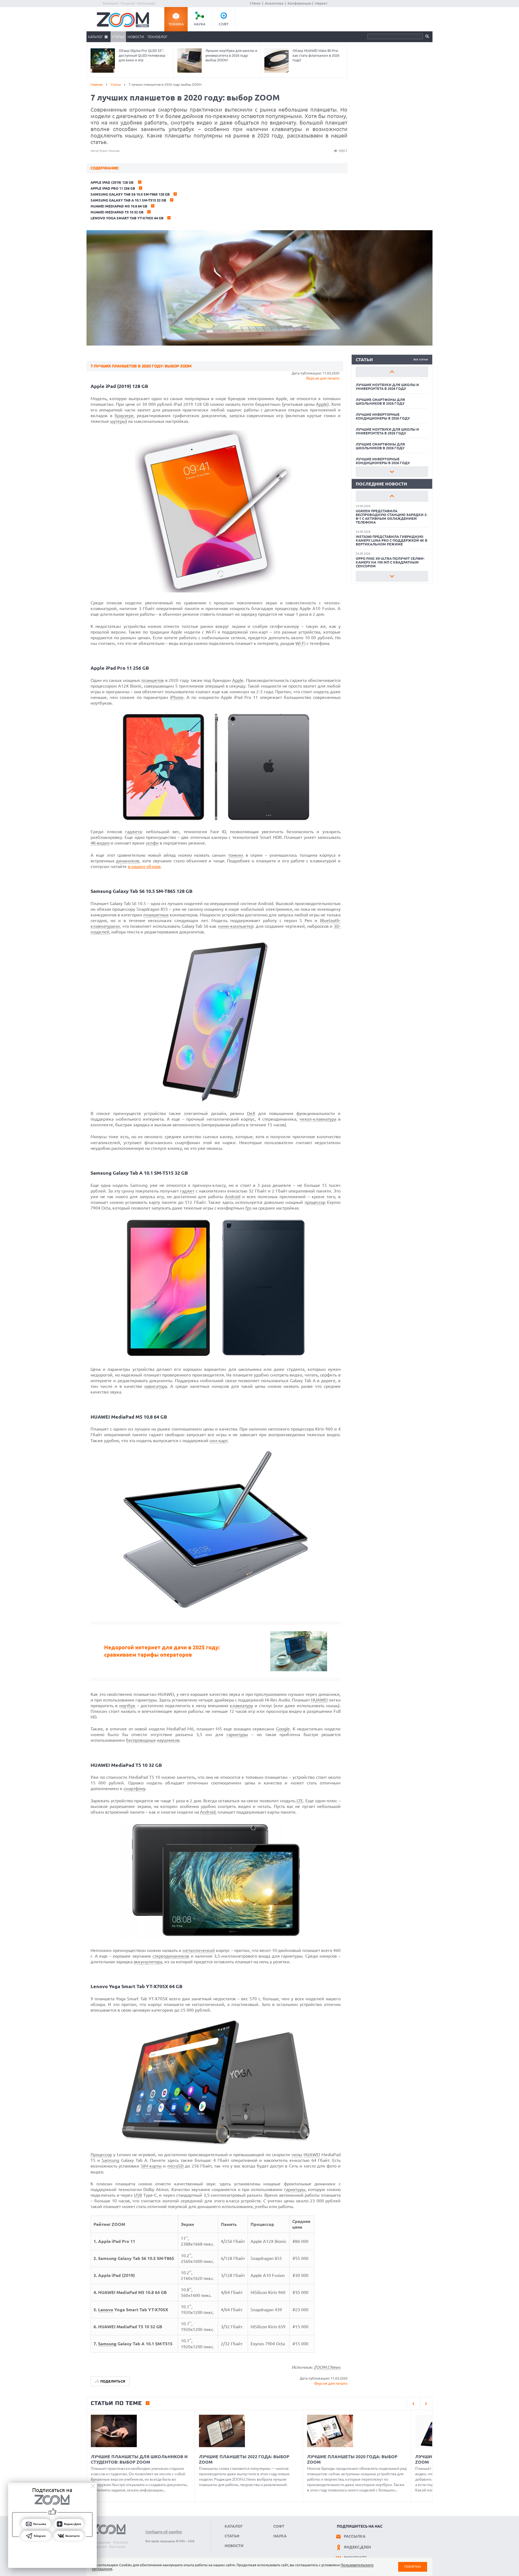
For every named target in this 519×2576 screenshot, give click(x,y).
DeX (251, 1113)
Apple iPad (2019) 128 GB (112, 182)
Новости (136, 37)
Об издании (101, 2542)
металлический (199, 1950)
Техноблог (157, 37)
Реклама (121, 2542)
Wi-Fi (300, 643)
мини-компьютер (236, 926)
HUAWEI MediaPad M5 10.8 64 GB (119, 206)
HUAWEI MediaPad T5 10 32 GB (117, 212)
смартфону (134, 1788)
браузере (124, 416)
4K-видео (100, 843)
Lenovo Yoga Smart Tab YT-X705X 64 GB (127, 218)
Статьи (118, 37)
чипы (297, 2155)
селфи (152, 843)
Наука (200, 24)
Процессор (101, 2155)
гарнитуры (237, 1734)
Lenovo (106, 2310)
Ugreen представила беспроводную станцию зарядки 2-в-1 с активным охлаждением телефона (392, 517)
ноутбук (127, 1706)
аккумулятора (148, 1962)
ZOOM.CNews (327, 2367)
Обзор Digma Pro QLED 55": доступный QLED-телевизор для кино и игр (142, 55)
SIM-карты (151, 2166)
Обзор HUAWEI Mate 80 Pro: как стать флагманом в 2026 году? (316, 55)
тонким (236, 855)
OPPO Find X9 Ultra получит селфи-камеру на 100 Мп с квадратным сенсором (390, 562)
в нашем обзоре (144, 866)
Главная (97, 84)
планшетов (153, 680)
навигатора (156, 1386)
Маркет (321, 3)
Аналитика (274, 3)
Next (392, 472)
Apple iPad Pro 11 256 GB (113, 188)
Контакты (117, 2547)
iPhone (177, 697)
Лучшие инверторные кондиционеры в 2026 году (383, 416)
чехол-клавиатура (318, 1119)
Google (283, 1729)
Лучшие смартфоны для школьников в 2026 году (380, 401)
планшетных (156, 915)
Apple (322, 404)
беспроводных (141, 1740)
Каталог (95, 37)
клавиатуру (241, 1706)
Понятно (413, 2567)
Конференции (300, 3)
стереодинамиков (171, 1956)
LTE (300, 1801)
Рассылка (355, 2536)
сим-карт (218, 1441)
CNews (255, 3)
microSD (175, 2166)
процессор (315, 1202)
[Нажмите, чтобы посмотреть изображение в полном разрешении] (216, 591)
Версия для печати (323, 378)
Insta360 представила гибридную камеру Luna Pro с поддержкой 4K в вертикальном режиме (392, 540)
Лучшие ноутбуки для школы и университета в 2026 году (387, 387)
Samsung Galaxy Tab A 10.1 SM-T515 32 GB (128, 200)
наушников (168, 1740)
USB (138, 2195)
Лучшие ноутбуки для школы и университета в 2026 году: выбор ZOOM (231, 55)
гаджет (187, 1191)
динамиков (128, 861)
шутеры (118, 421)
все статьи (421, 359)
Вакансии (99, 2547)
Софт (224, 24)
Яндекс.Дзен (357, 2547)
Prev (392, 372)
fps (248, 1208)
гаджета (133, 832)
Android (233, 1197)
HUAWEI (319, 1700)
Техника (176, 24)
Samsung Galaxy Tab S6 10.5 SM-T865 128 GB (130, 194)
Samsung (110, 2160)
